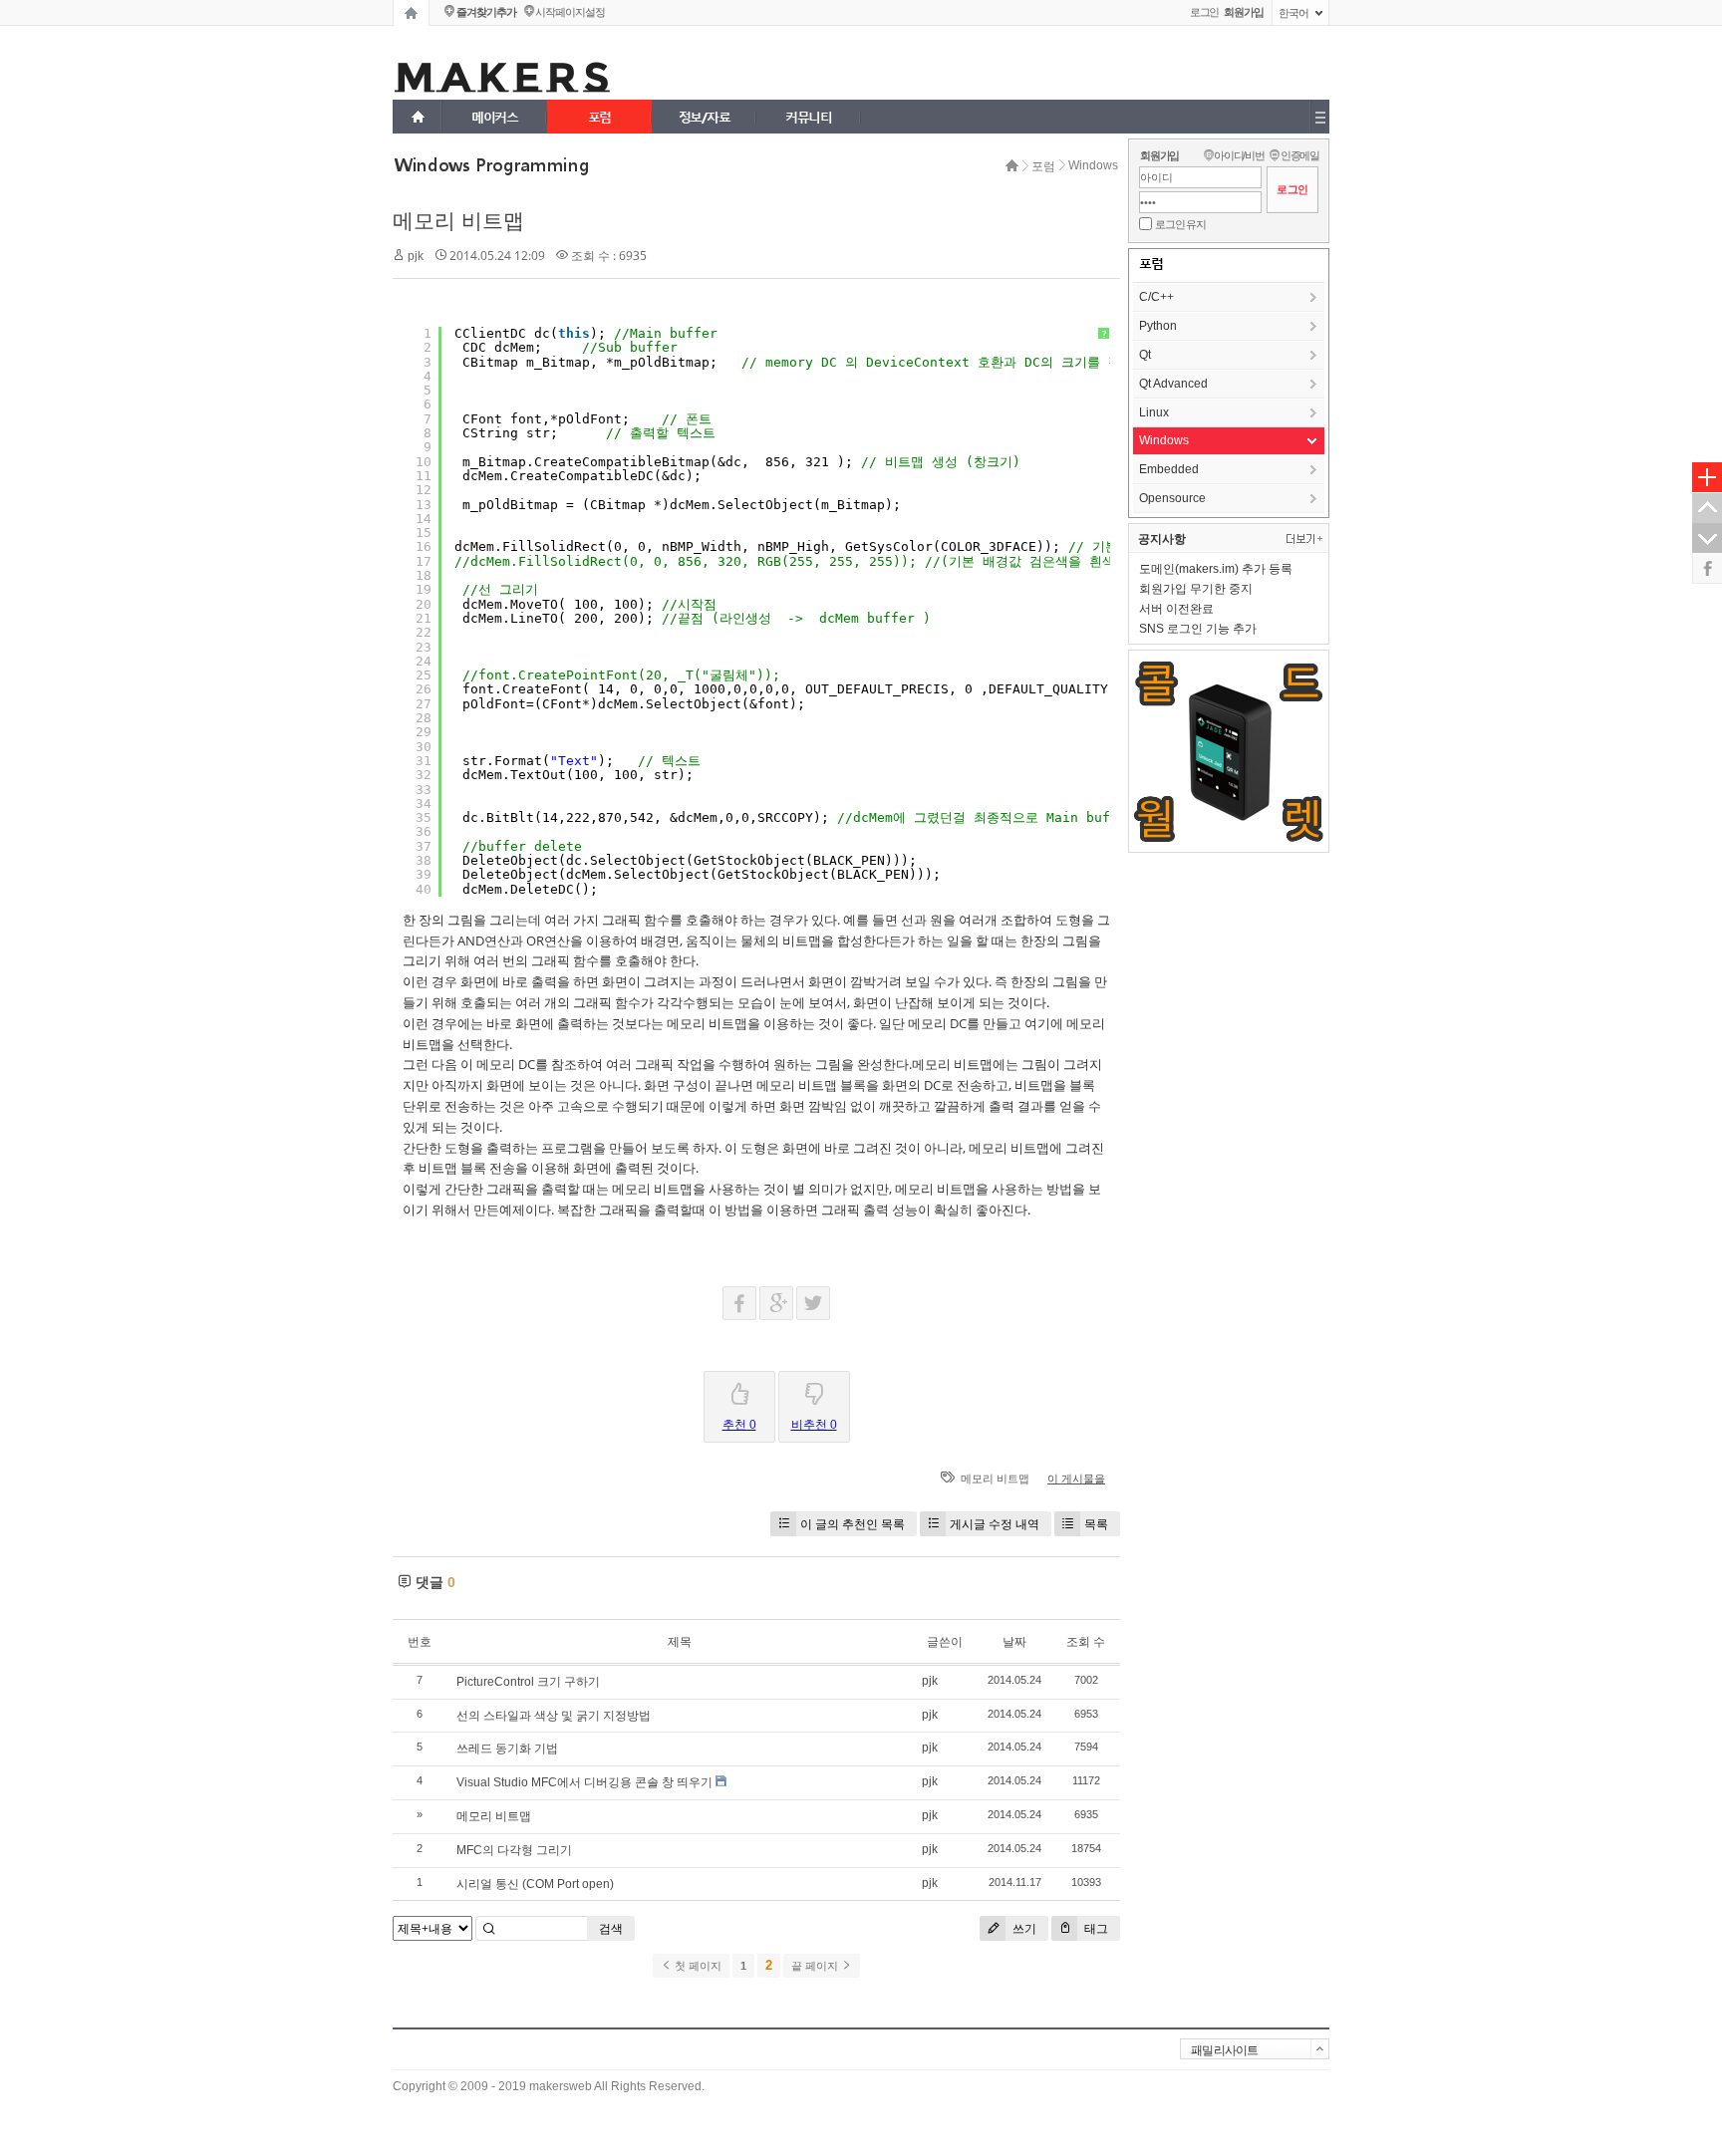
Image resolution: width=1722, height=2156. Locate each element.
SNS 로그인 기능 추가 (1198, 629)
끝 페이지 (816, 1966)
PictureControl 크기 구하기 (528, 1682)
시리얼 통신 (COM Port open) (535, 1884)
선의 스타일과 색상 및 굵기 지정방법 (554, 1716)
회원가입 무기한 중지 (1196, 589)
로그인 (1205, 12)
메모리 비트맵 (458, 221)
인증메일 (1300, 155)
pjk (416, 256)
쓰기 (1023, 1928)
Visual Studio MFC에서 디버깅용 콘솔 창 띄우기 (584, 1782)
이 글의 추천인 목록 (853, 1524)
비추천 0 (814, 1425)
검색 (611, 1929)
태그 (1095, 1928)
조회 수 (1086, 1642)
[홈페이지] (411, 13)
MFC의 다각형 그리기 (514, 1850)
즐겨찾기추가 (486, 12)
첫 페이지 (697, 1966)
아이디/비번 (1239, 155)
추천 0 (739, 1425)
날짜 (1014, 1642)
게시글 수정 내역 (995, 1524)
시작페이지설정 (570, 12)
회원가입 (1159, 155)
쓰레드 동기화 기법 (507, 1749)
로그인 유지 (1180, 224)
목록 (1096, 1524)
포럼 (1043, 166)
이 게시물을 (1076, 1479)
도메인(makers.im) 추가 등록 (1216, 569)
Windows (1093, 165)
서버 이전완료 (1176, 609)
